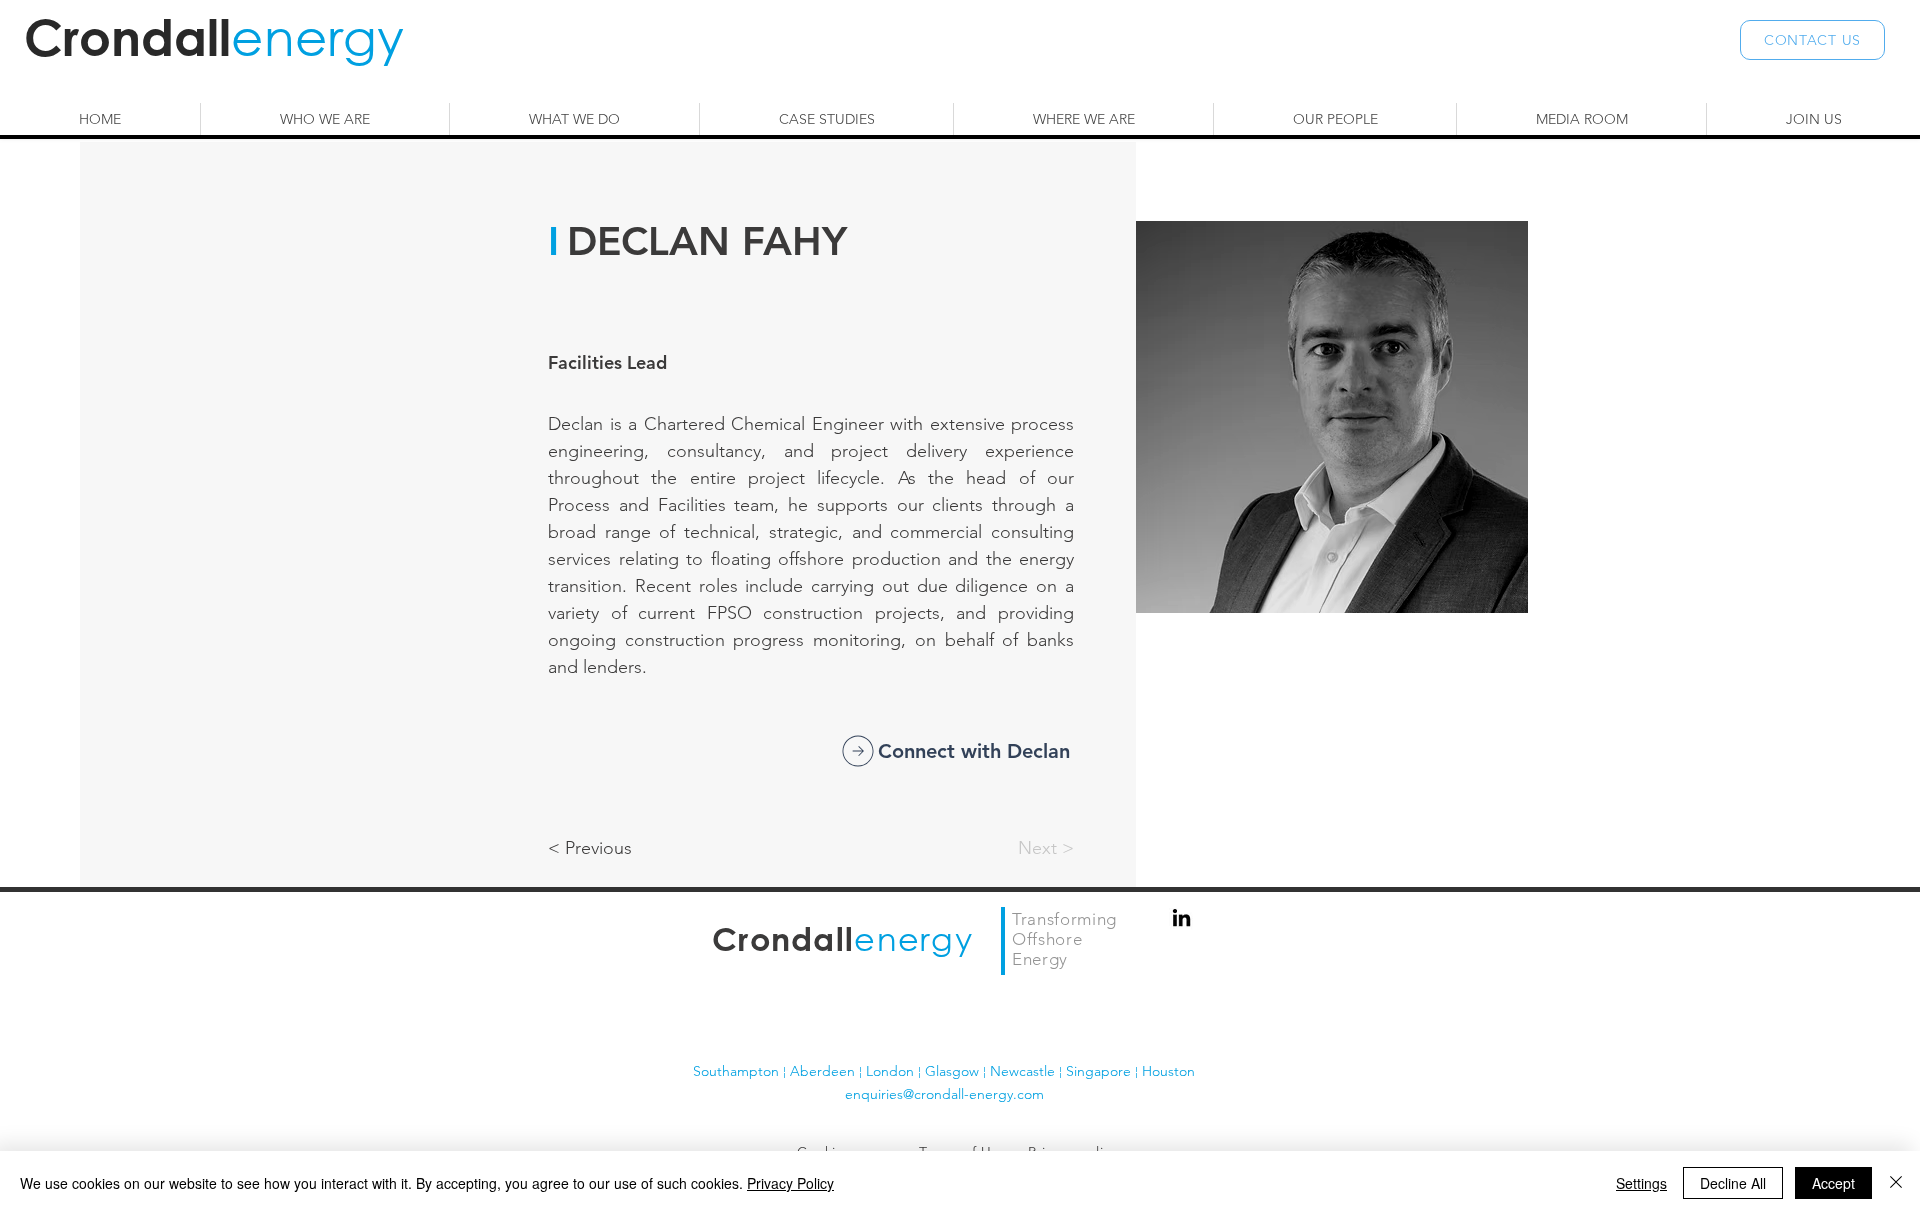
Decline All (1733, 1183)
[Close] (1896, 1183)
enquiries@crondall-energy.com (944, 1094)
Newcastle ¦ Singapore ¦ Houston (1092, 1071)
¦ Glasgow (950, 1071)
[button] (1812, 40)
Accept (1833, 1183)
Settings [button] (1641, 1183)
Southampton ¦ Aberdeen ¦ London (805, 1071)
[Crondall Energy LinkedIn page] (1181, 917)
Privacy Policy (790, 1183)
